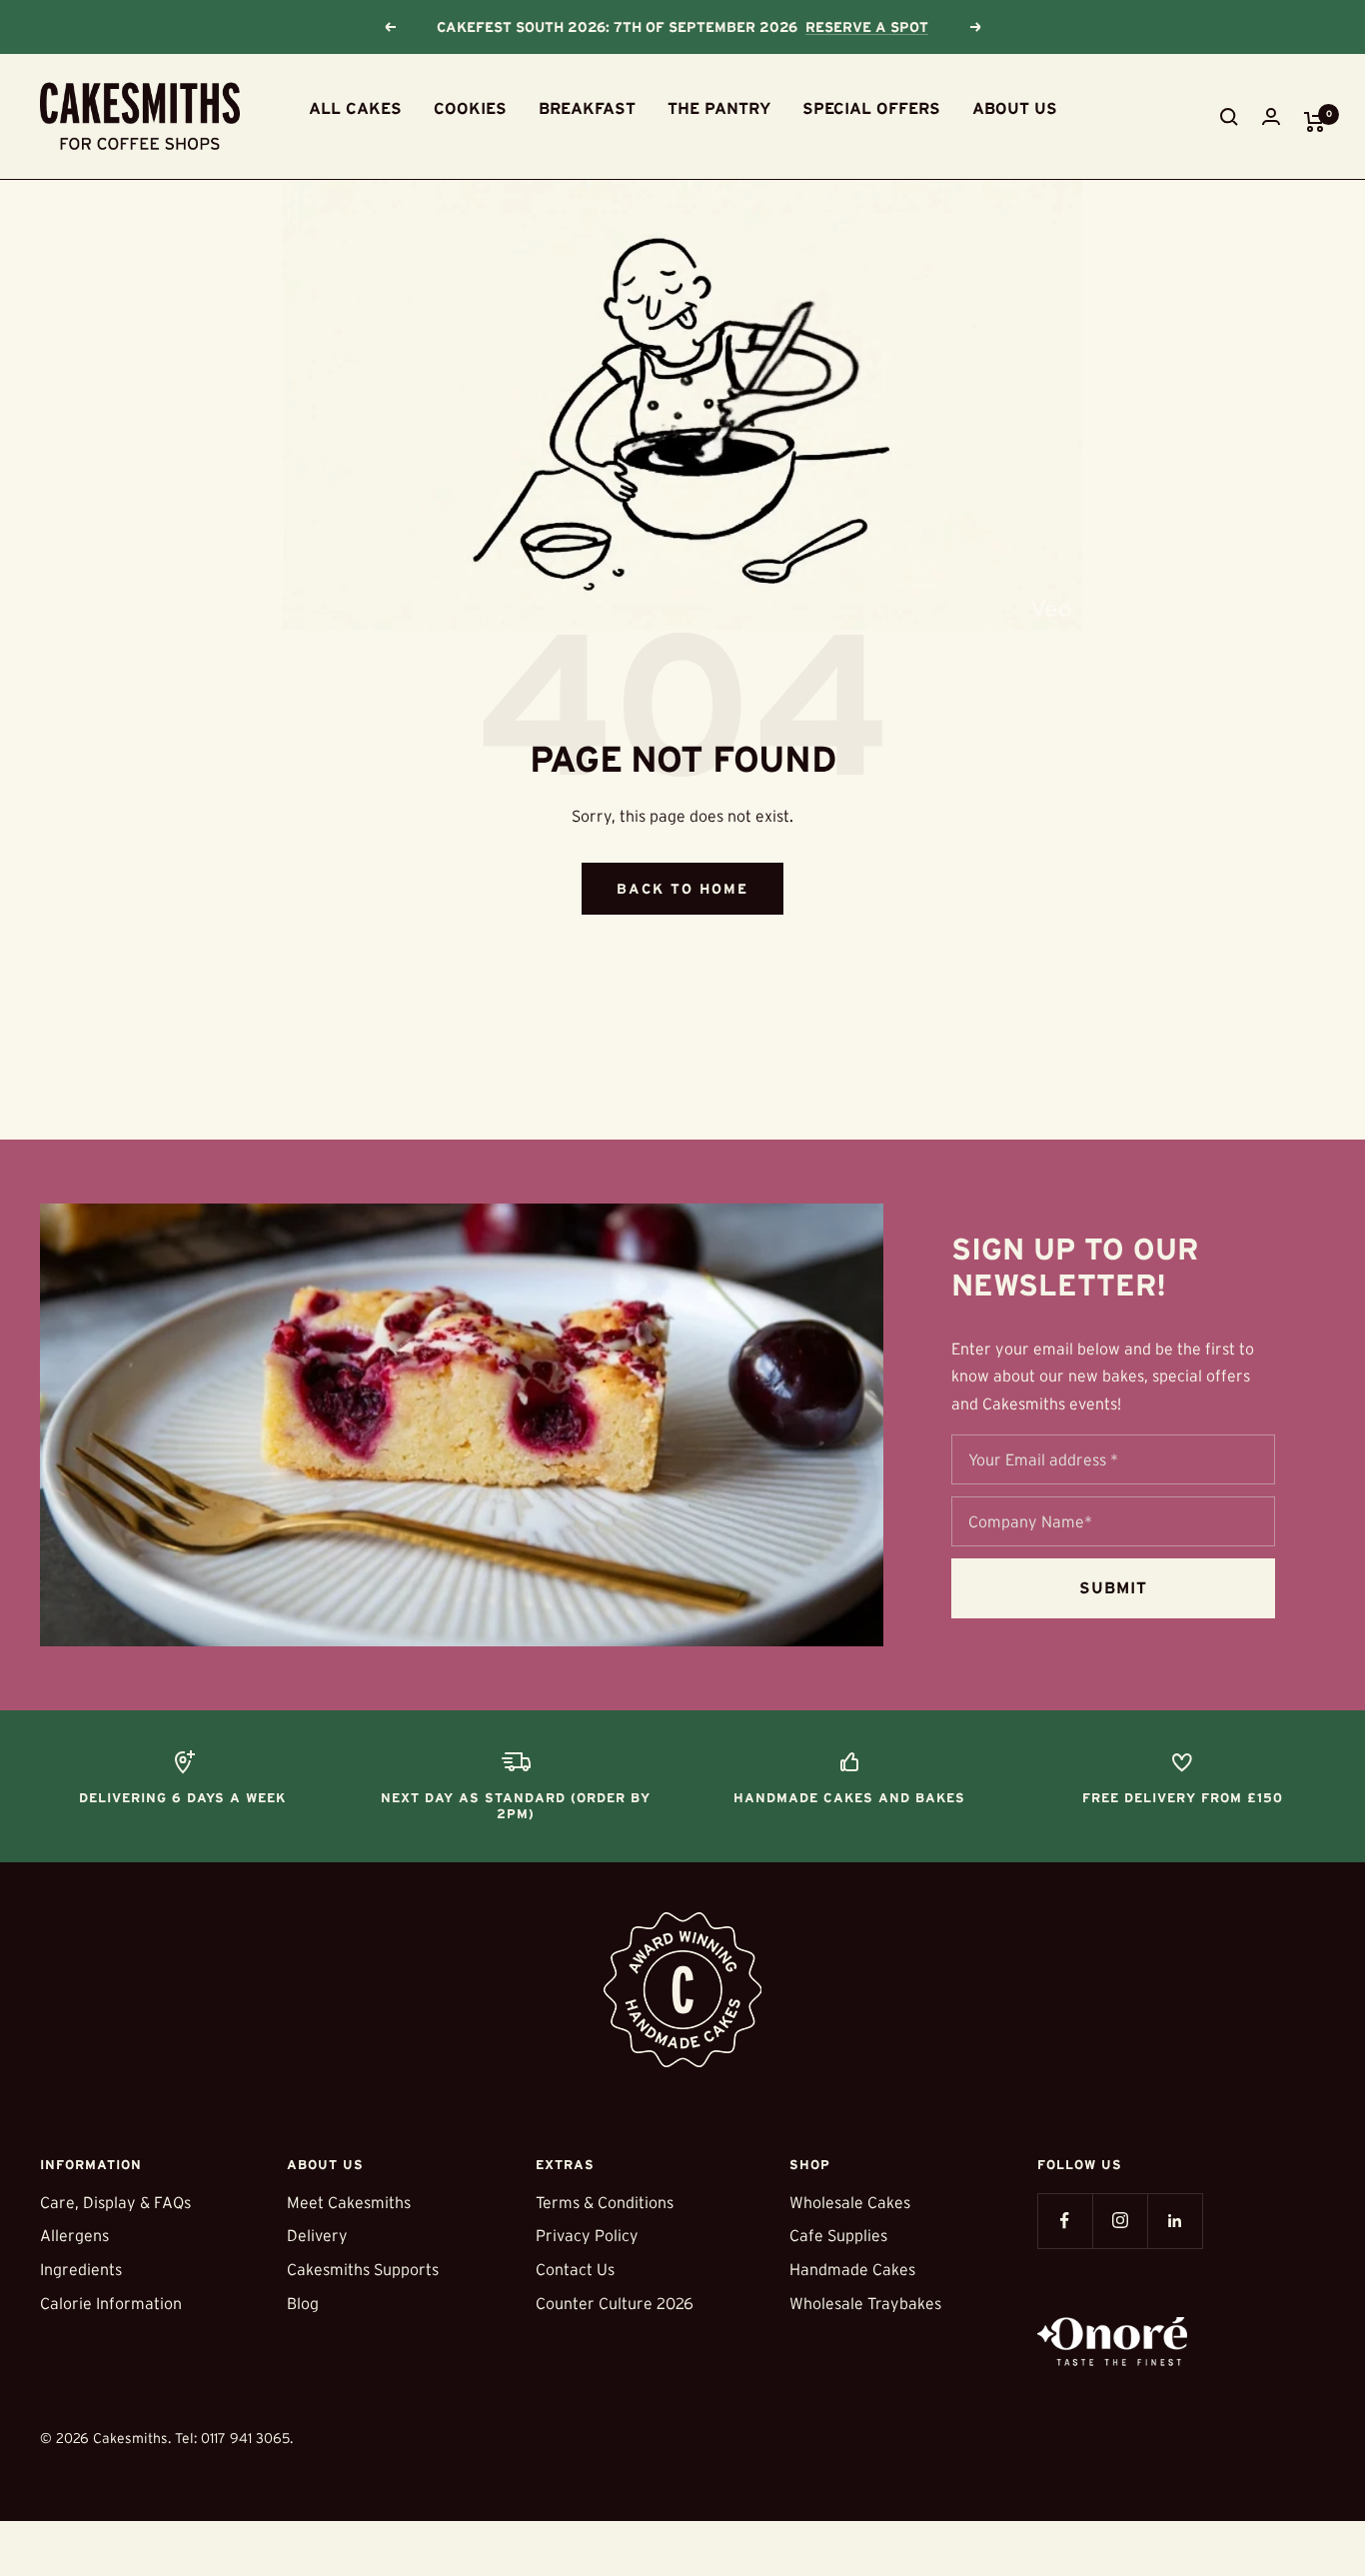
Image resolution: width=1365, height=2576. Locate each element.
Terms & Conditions (605, 2202)
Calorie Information (111, 2303)
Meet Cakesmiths (349, 2202)
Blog (303, 2303)
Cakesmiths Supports (363, 2269)
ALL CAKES (355, 108)
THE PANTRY (719, 108)
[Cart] (1315, 122)
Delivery (317, 2235)
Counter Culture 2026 (615, 2303)
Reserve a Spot (867, 27)
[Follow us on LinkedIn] (1175, 2221)
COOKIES (470, 108)
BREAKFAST (587, 108)
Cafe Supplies (838, 2235)
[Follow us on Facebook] (1065, 2221)
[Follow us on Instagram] (1120, 2221)
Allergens (74, 2235)
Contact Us (575, 2269)
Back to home (682, 889)
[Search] (1229, 117)
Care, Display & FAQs (115, 2202)
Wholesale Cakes (850, 2202)
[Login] (1271, 116)
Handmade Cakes (852, 2269)
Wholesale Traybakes (865, 2303)
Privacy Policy (587, 2235)
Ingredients (81, 2269)
